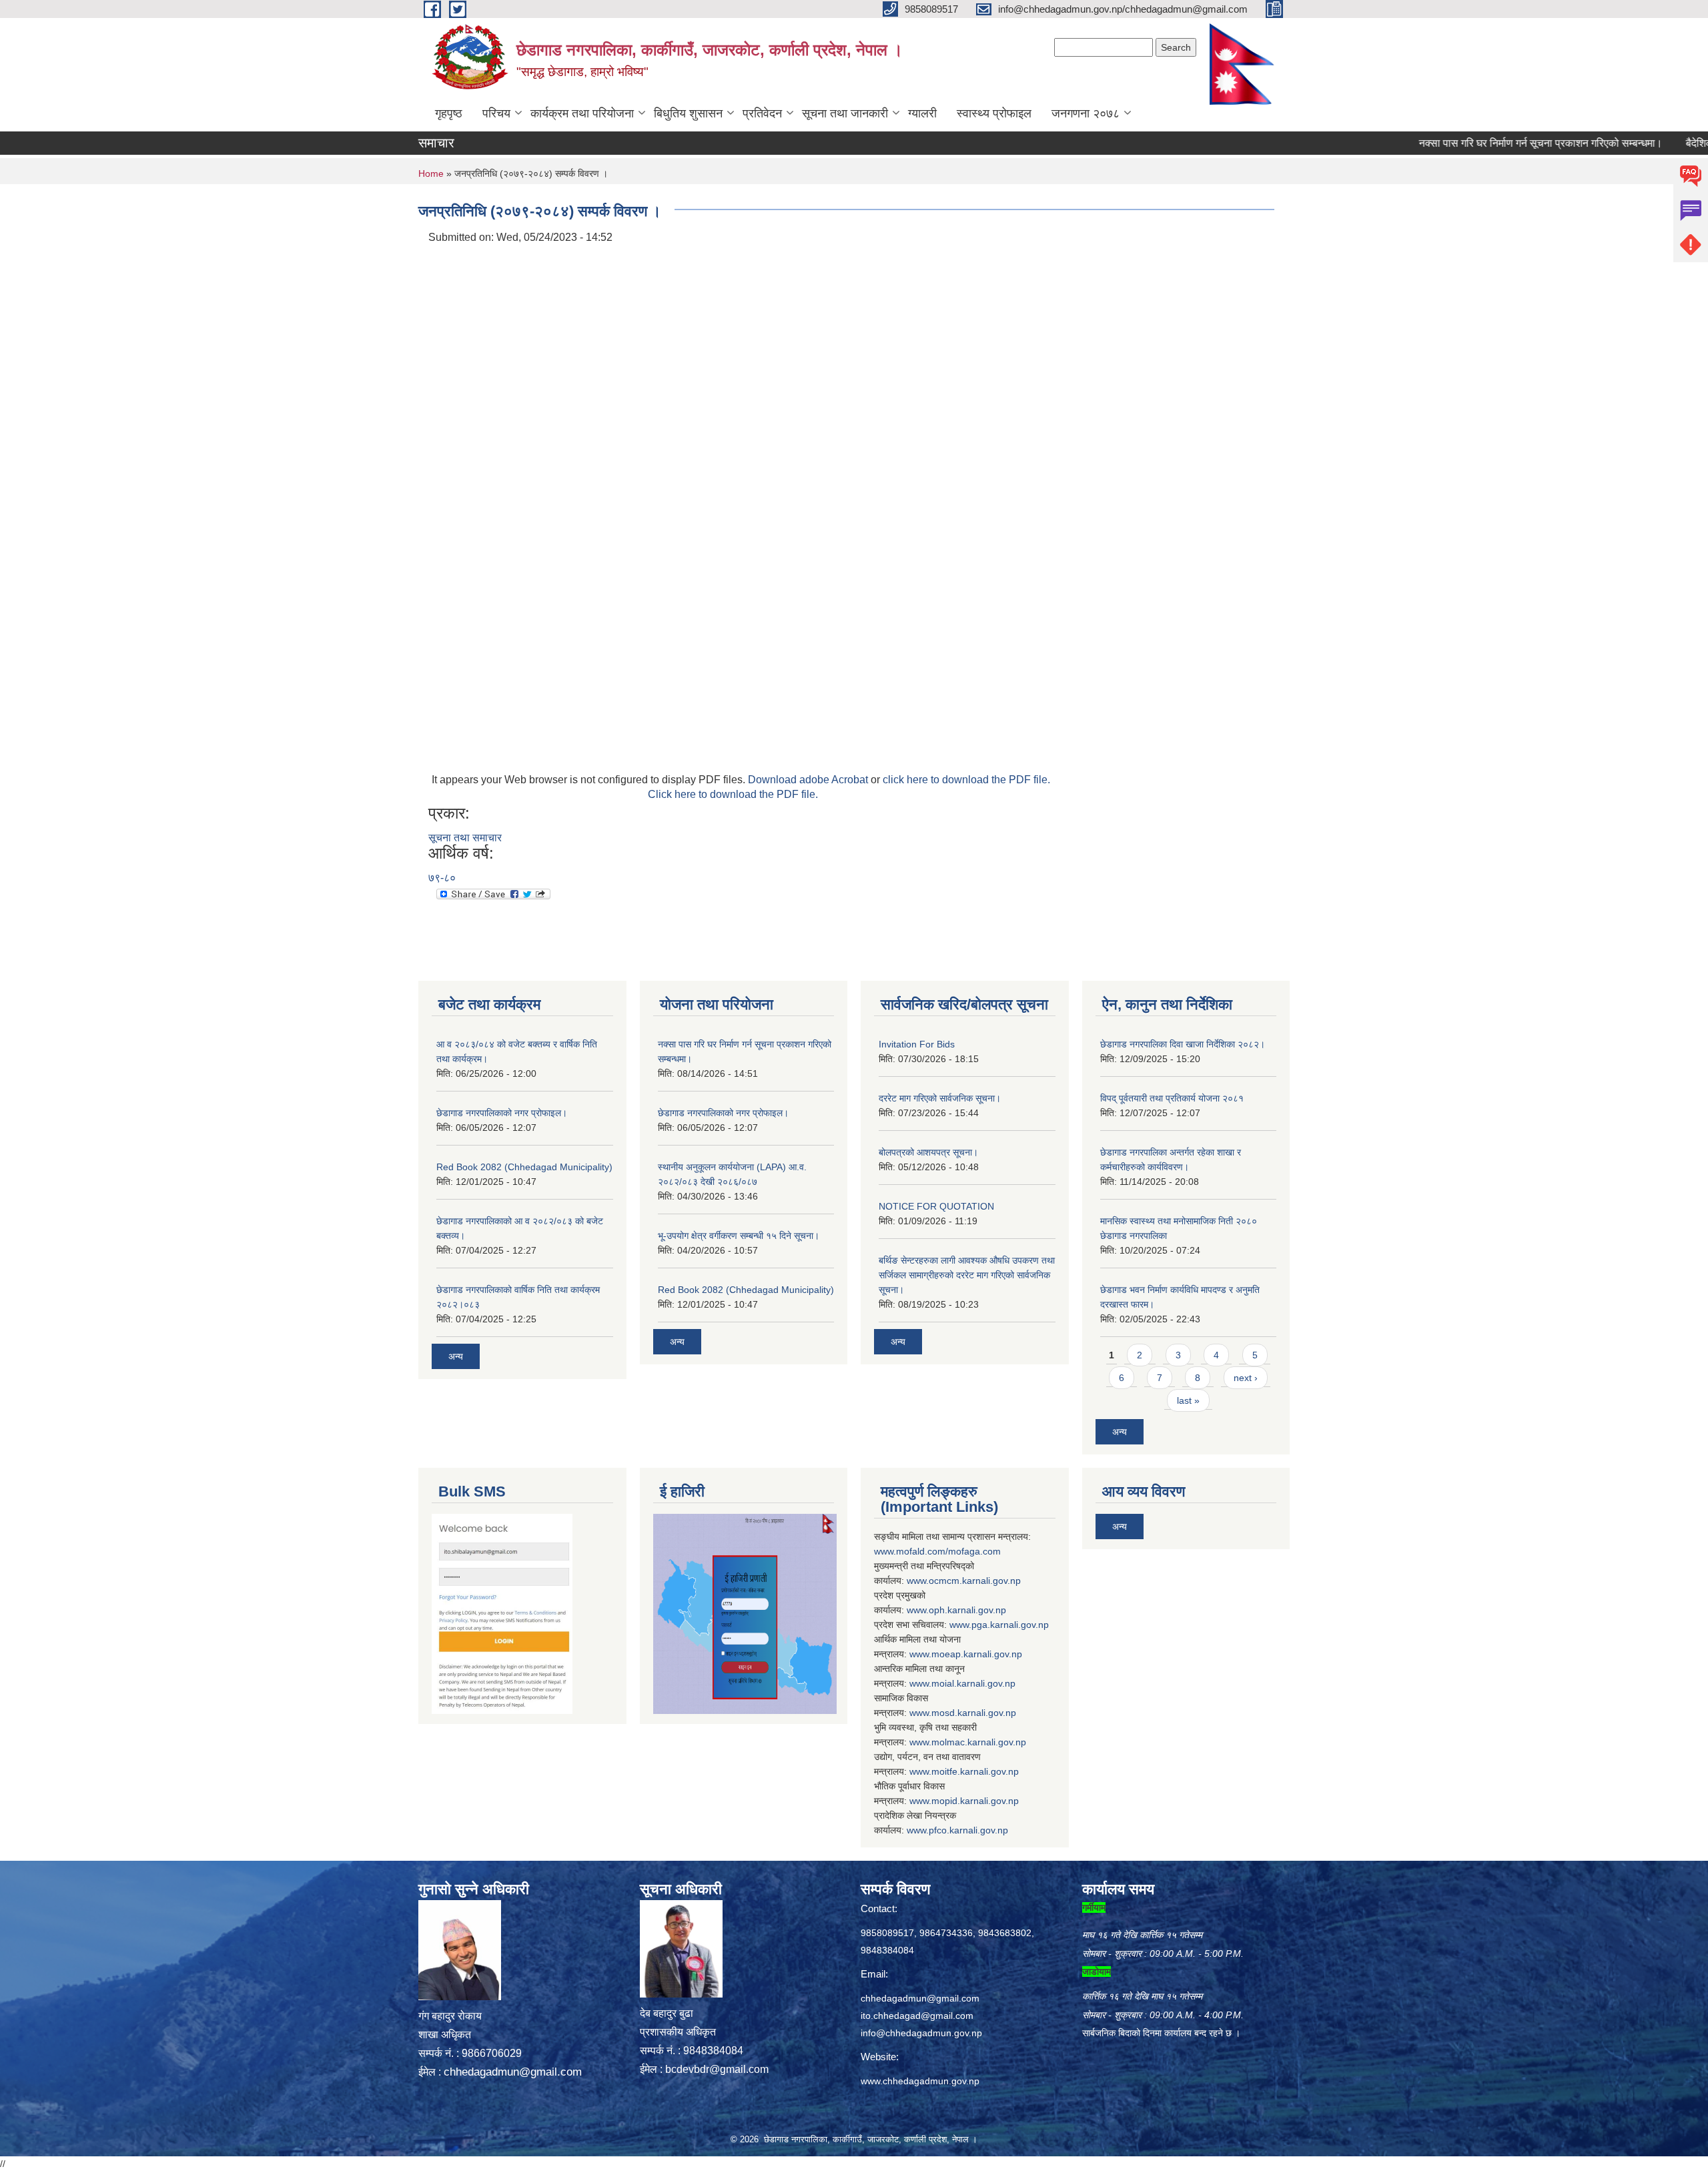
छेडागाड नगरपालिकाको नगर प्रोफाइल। (502, 1113)
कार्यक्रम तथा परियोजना (582, 113)
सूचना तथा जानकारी (845, 113)
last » (1188, 1400)
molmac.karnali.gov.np (979, 1742)
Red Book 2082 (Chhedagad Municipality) (524, 1167)
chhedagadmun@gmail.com (513, 2072)
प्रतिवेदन (762, 113)
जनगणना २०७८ (1086, 113)
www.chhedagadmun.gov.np (920, 2081)
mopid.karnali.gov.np (975, 1801)
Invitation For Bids (917, 1044)
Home (431, 173)
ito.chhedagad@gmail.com (917, 2016)
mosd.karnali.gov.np (974, 1713)
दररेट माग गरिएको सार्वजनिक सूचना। (940, 1098)
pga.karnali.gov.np (1010, 1625)
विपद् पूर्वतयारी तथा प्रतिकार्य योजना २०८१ (1172, 1098)
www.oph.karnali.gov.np (956, 1610)
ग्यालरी (922, 113)
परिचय (496, 113)
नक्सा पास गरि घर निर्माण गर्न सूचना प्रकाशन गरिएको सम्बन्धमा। (1486, 143)
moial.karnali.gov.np (973, 1683)
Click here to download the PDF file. (733, 794)
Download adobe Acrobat (809, 780)
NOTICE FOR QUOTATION (936, 1206)
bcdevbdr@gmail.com (717, 2069)
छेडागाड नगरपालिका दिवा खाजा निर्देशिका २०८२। (1183, 1044)
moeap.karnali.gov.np (977, 1654)
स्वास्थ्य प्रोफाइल (994, 113)
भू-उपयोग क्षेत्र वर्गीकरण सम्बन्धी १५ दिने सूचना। (739, 1236)
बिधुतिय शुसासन (688, 113)
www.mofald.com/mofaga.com (937, 1551)
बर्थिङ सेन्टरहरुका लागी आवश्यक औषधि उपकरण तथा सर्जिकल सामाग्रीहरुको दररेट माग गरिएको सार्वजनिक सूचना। (967, 1275)
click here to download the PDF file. (966, 780)
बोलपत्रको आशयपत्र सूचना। (928, 1152)
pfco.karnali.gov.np (968, 1830)
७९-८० (442, 878)
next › (1246, 1378)
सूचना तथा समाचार (465, 838)
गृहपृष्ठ (449, 113)
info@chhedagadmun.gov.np (921, 2033)
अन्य (456, 1356)
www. (960, 1625)
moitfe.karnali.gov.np (975, 1771)
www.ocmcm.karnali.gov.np (964, 1581)
